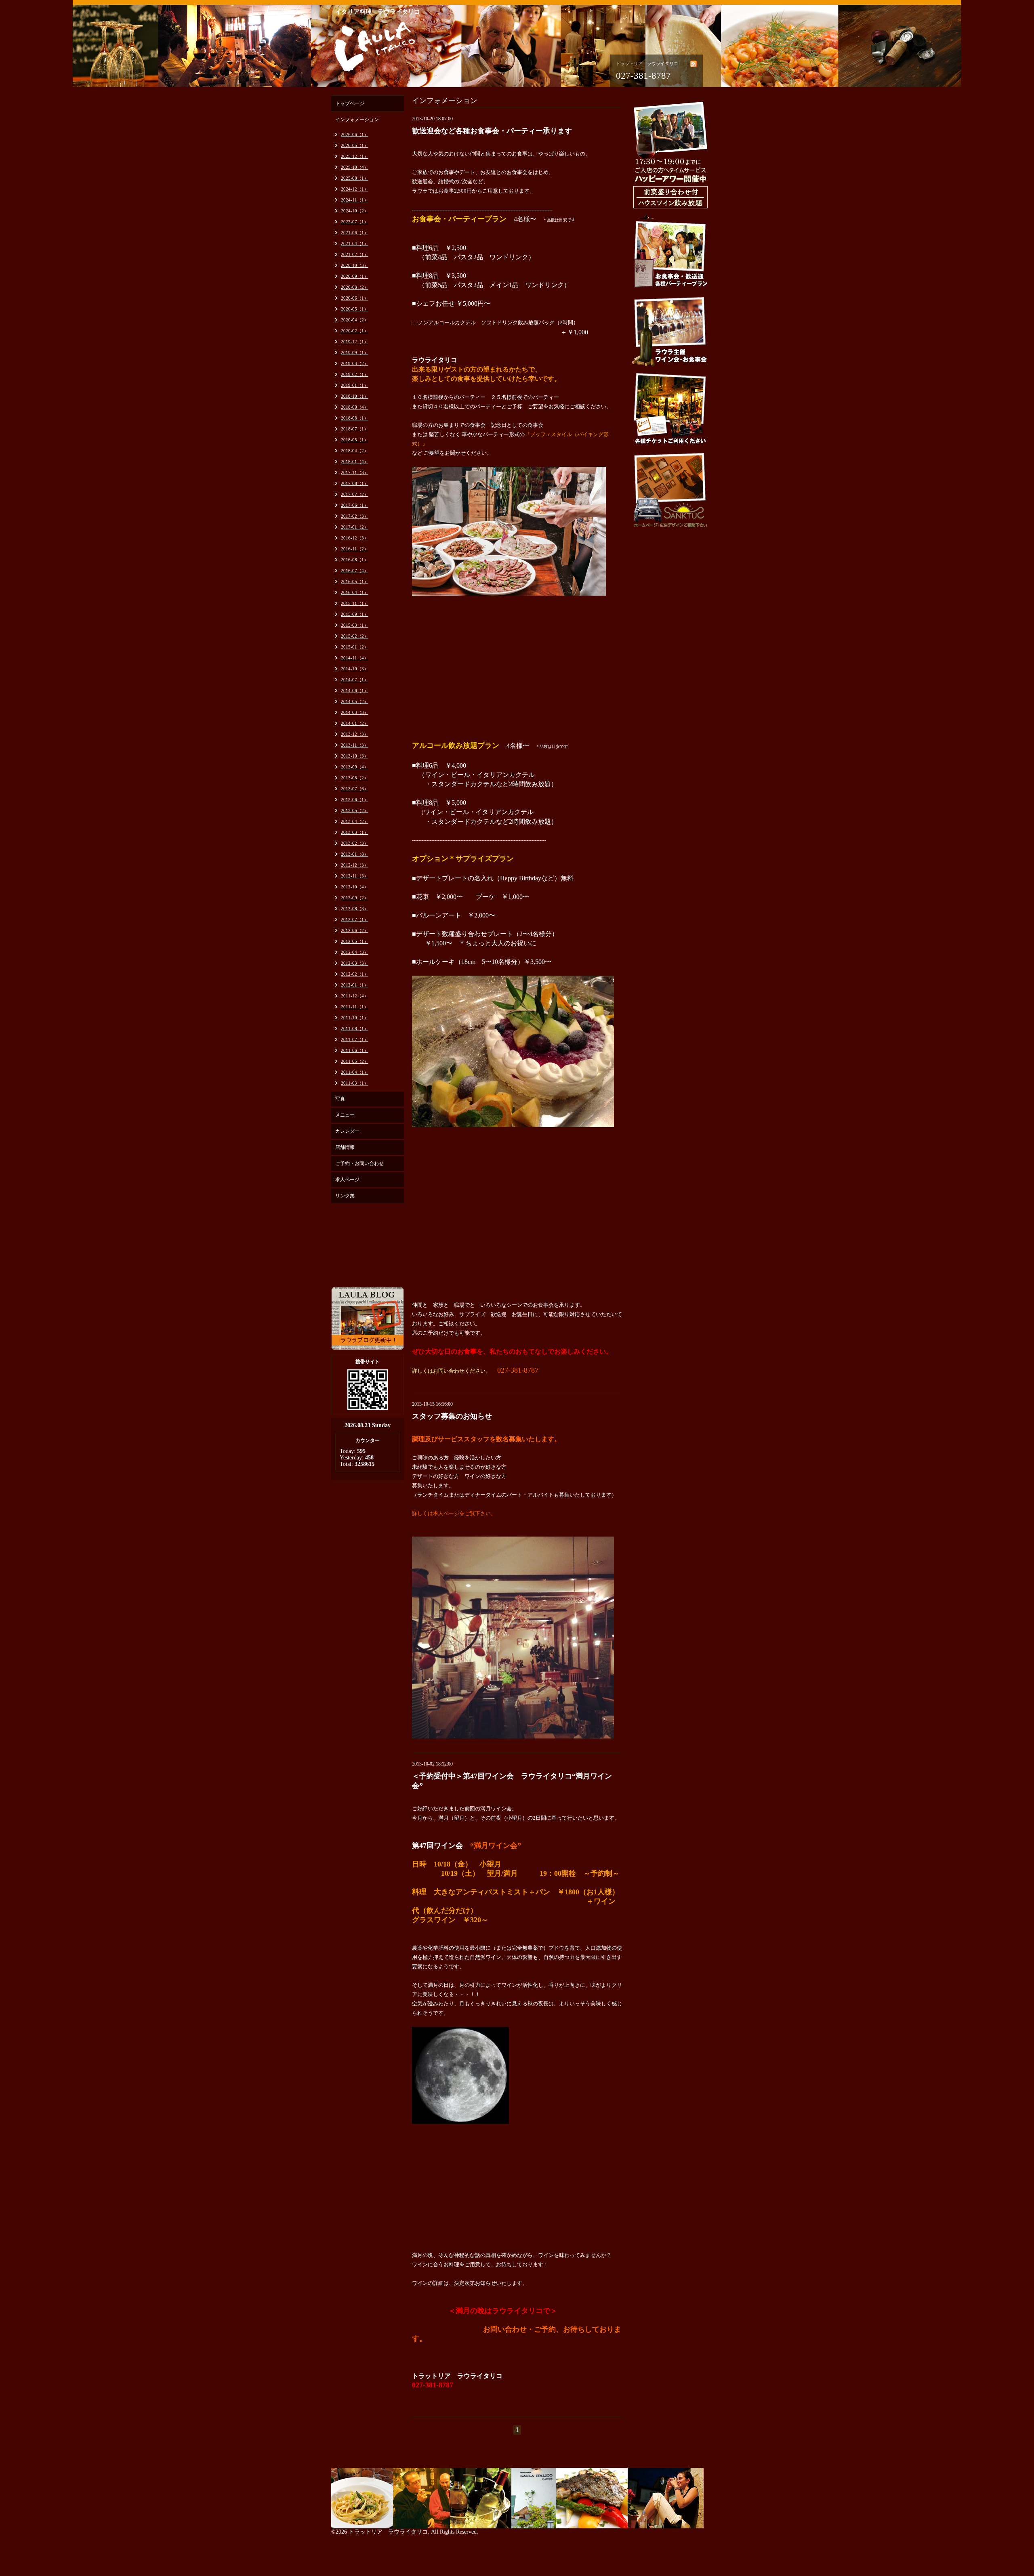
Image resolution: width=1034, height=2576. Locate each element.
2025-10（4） (355, 167)
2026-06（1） (355, 134)
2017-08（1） (355, 483)
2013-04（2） (355, 821)
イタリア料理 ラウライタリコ (378, 12)
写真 (340, 1099)
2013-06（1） (355, 800)
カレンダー (347, 1131)
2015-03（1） (355, 625)
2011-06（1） (355, 1050)
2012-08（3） (355, 909)
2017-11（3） (355, 472)
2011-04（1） (355, 1072)
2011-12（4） (355, 996)
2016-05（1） (355, 582)
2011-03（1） (355, 1083)
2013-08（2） (355, 778)
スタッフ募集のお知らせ (452, 1416)
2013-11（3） (355, 745)
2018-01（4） (355, 462)
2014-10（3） (355, 669)
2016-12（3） (355, 538)
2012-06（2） (355, 930)
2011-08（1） (355, 1029)
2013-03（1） (355, 832)
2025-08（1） (355, 178)
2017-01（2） (355, 527)
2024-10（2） (355, 211)
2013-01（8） (355, 854)
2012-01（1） (355, 985)
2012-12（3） (355, 865)
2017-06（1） (355, 505)
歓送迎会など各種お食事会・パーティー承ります (492, 131)
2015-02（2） (355, 636)
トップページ (350, 103)
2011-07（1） (355, 1039)
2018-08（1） (355, 418)
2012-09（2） (355, 898)
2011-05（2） (355, 1061)
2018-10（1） (355, 396)
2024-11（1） (355, 200)
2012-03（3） (355, 963)
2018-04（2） (355, 451)
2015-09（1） (355, 614)
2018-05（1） (355, 440)
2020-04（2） (355, 320)
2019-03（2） (355, 363)
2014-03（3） (355, 712)
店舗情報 (345, 1147)
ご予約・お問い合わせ (359, 1163)
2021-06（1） (355, 233)
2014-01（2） (355, 723)
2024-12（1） (355, 189)
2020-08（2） (355, 287)
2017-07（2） (355, 494)
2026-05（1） (355, 145)
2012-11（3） (355, 876)
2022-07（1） (355, 222)
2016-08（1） (355, 560)
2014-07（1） (355, 680)
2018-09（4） (355, 407)
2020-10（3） (355, 265)
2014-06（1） (355, 691)
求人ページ (347, 1180)
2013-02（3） (355, 843)
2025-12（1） (355, 156)
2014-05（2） (355, 701)
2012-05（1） (355, 941)
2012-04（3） (355, 952)
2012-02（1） (355, 974)
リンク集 (345, 1196)
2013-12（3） (355, 734)
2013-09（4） (355, 767)
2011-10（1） (355, 1018)
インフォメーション (357, 120)
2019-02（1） (355, 374)
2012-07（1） (355, 920)
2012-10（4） (355, 887)
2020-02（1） (355, 331)
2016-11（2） (355, 549)
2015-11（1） (355, 603)
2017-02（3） (355, 516)
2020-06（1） (355, 298)
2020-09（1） (355, 276)
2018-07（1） (355, 429)
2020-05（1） (355, 309)
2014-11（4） (355, 658)
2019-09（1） (355, 353)
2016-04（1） (355, 592)
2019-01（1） (355, 385)
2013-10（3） (355, 756)
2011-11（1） (355, 1007)
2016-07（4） (355, 571)
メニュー (345, 1115)
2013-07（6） (355, 789)
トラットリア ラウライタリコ (388, 2532)
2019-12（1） (355, 342)
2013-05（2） (355, 810)
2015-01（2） (355, 647)
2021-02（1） (355, 254)
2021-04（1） (355, 244)
